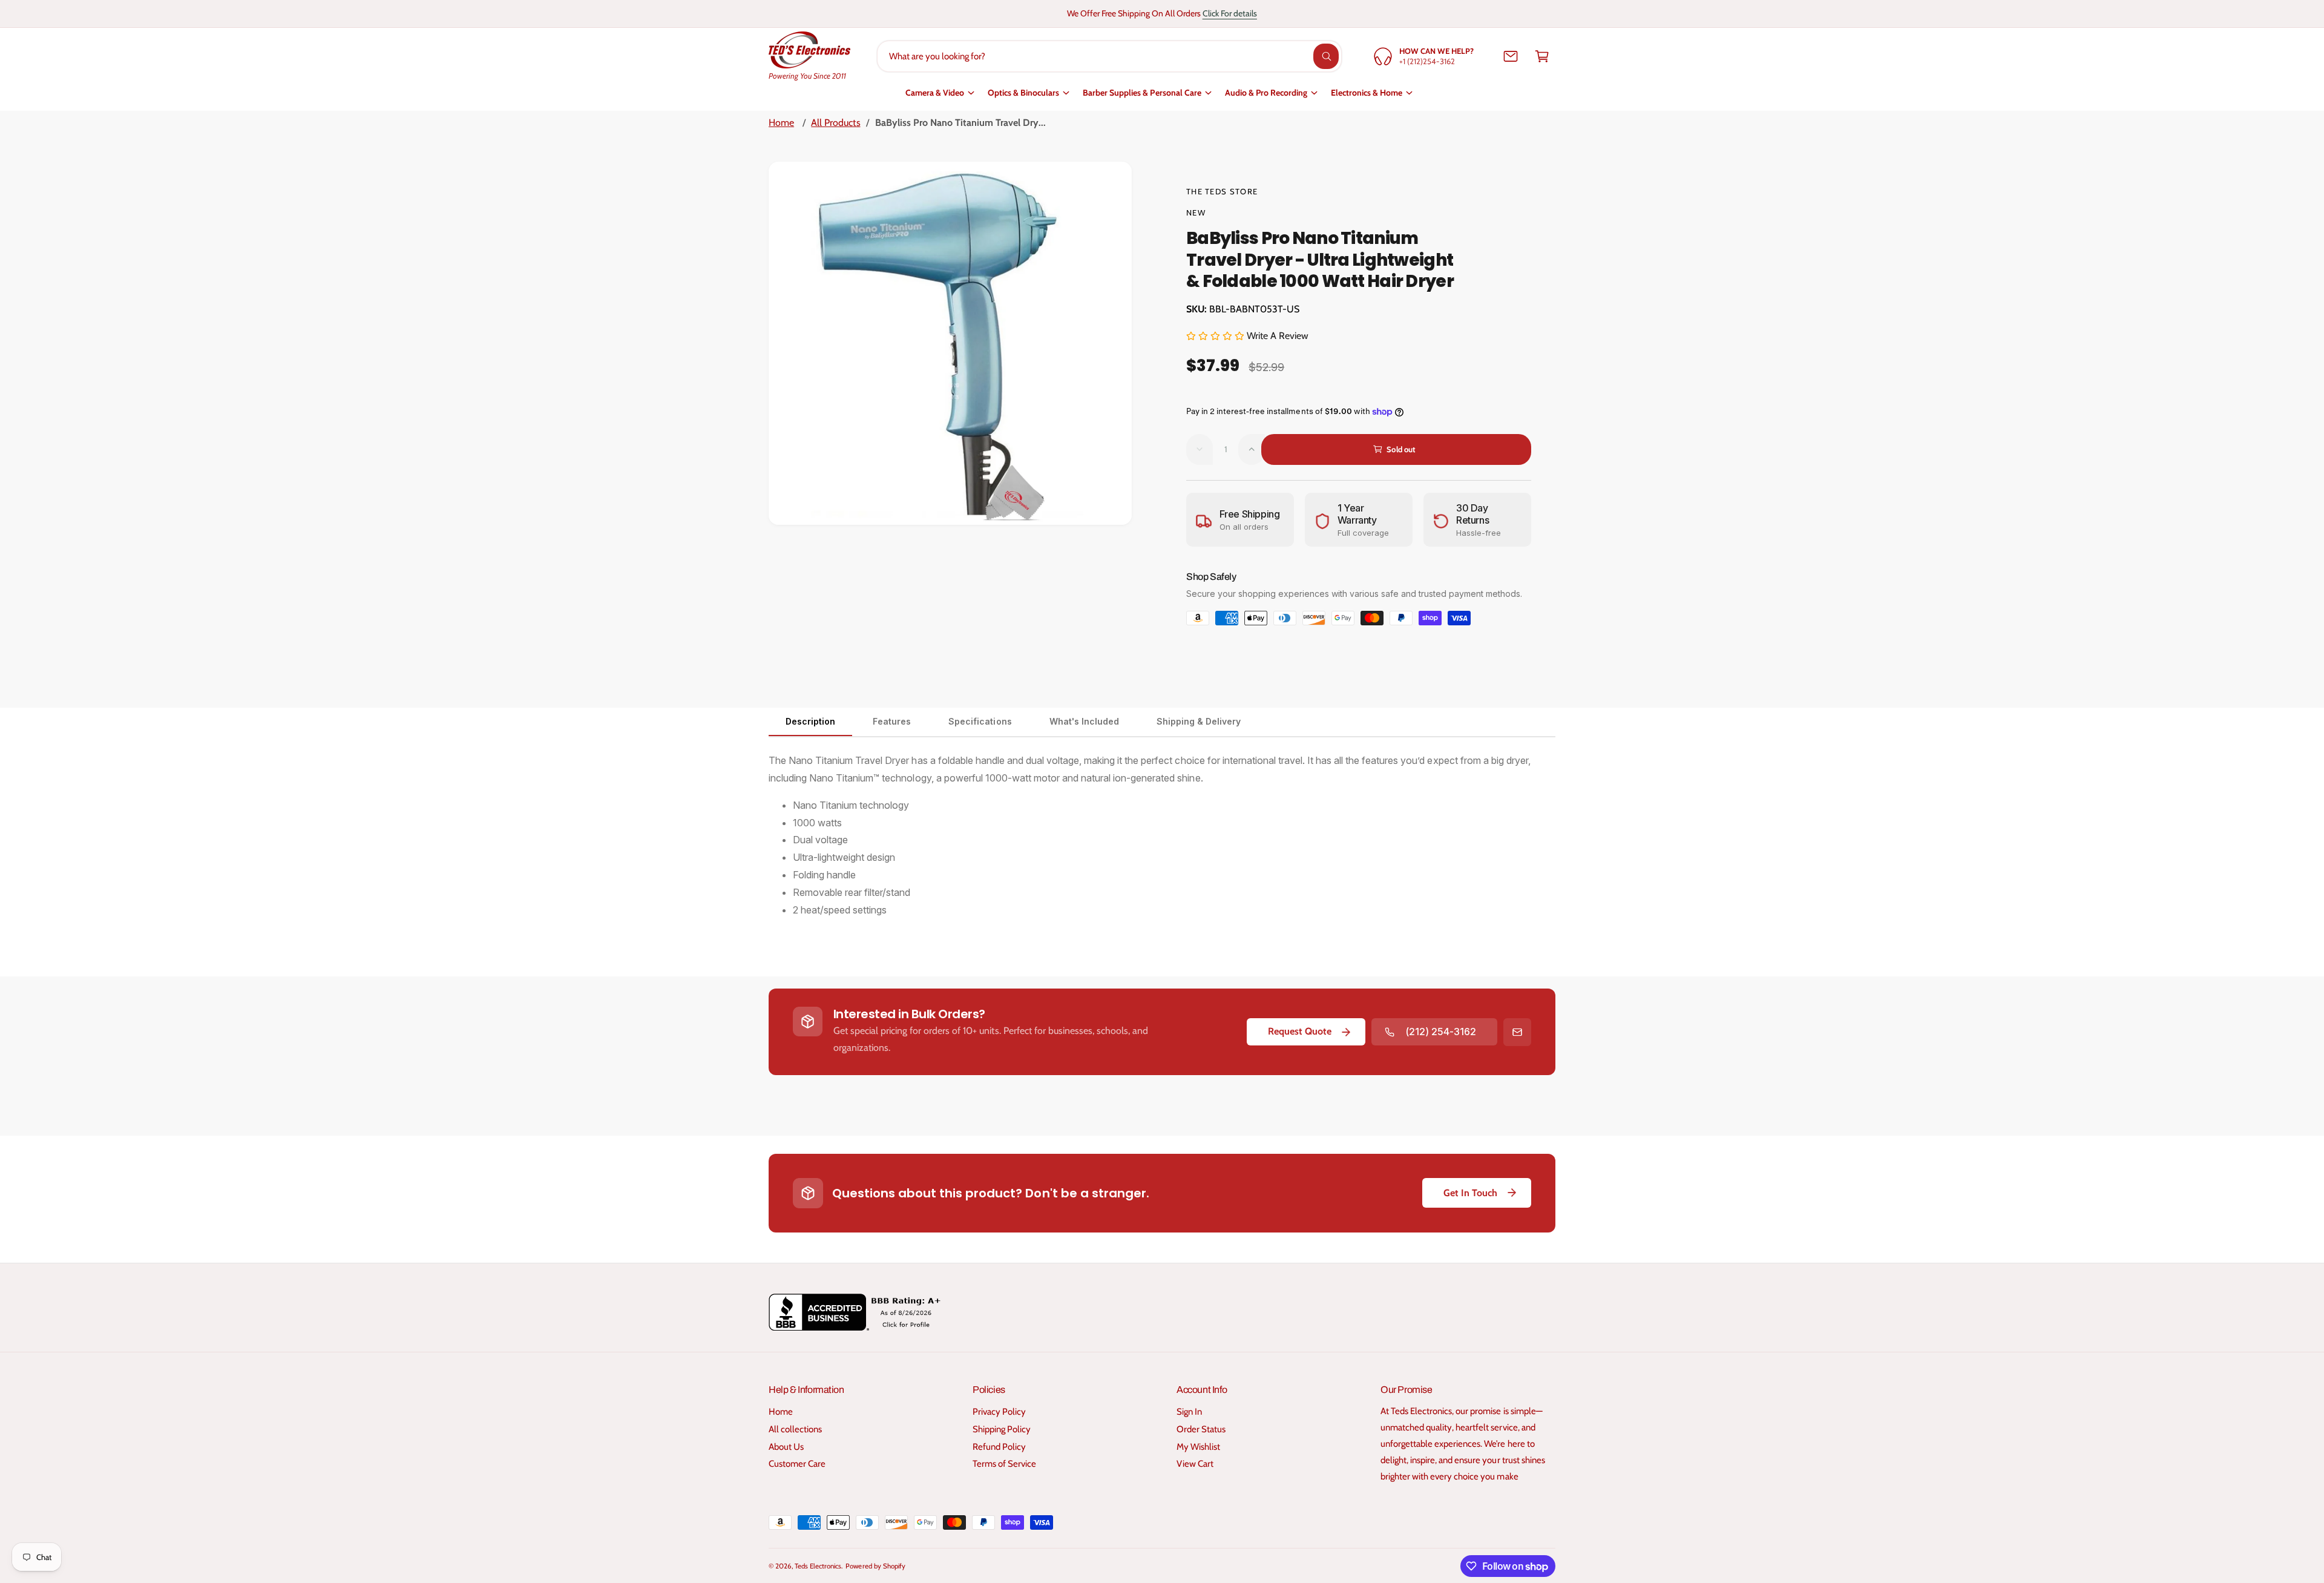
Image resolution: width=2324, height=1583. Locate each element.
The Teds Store (1222, 191)
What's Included (1084, 721)
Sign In (1189, 1412)
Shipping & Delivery (1199, 721)
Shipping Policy (1002, 1429)
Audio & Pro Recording (1266, 93)
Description (810, 721)
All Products (835, 123)
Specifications (980, 721)
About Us (786, 1447)
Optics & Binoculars (1023, 93)
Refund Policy (999, 1447)
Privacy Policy (999, 1412)
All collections (795, 1429)
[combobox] (1110, 56)
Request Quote (1300, 1031)
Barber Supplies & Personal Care (1142, 93)
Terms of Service (1004, 1464)
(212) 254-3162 (1441, 1032)
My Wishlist (1198, 1447)
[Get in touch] (1511, 56)
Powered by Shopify (875, 1566)
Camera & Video (935, 93)
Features (892, 721)
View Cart (1195, 1464)
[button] (1542, 56)
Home (781, 123)
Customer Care (797, 1464)
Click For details (1230, 13)
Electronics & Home (1367, 93)
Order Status (1201, 1429)
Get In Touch (1470, 1193)
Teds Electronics (818, 1566)
